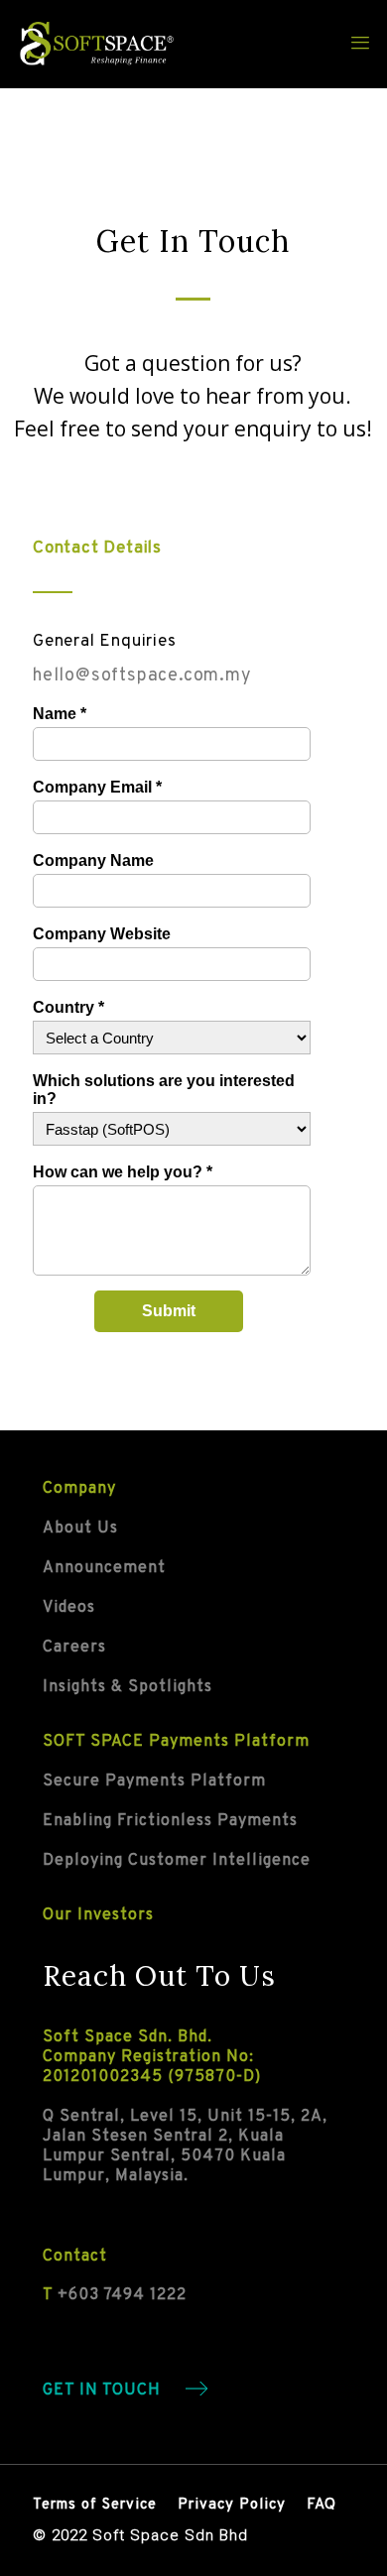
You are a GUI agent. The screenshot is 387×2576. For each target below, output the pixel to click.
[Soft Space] (97, 44)
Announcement (104, 1568)
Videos (69, 1608)
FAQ (322, 2505)
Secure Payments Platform (154, 1781)
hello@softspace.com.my (142, 676)
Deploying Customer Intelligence (177, 1861)
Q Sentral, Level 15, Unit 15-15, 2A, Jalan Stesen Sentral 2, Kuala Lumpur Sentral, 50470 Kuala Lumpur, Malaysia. (185, 2147)
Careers (74, 1648)
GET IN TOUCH (102, 2391)
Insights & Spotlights (128, 1687)
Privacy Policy (232, 2505)
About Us (80, 1529)
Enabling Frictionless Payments (170, 1821)
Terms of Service (95, 2505)
